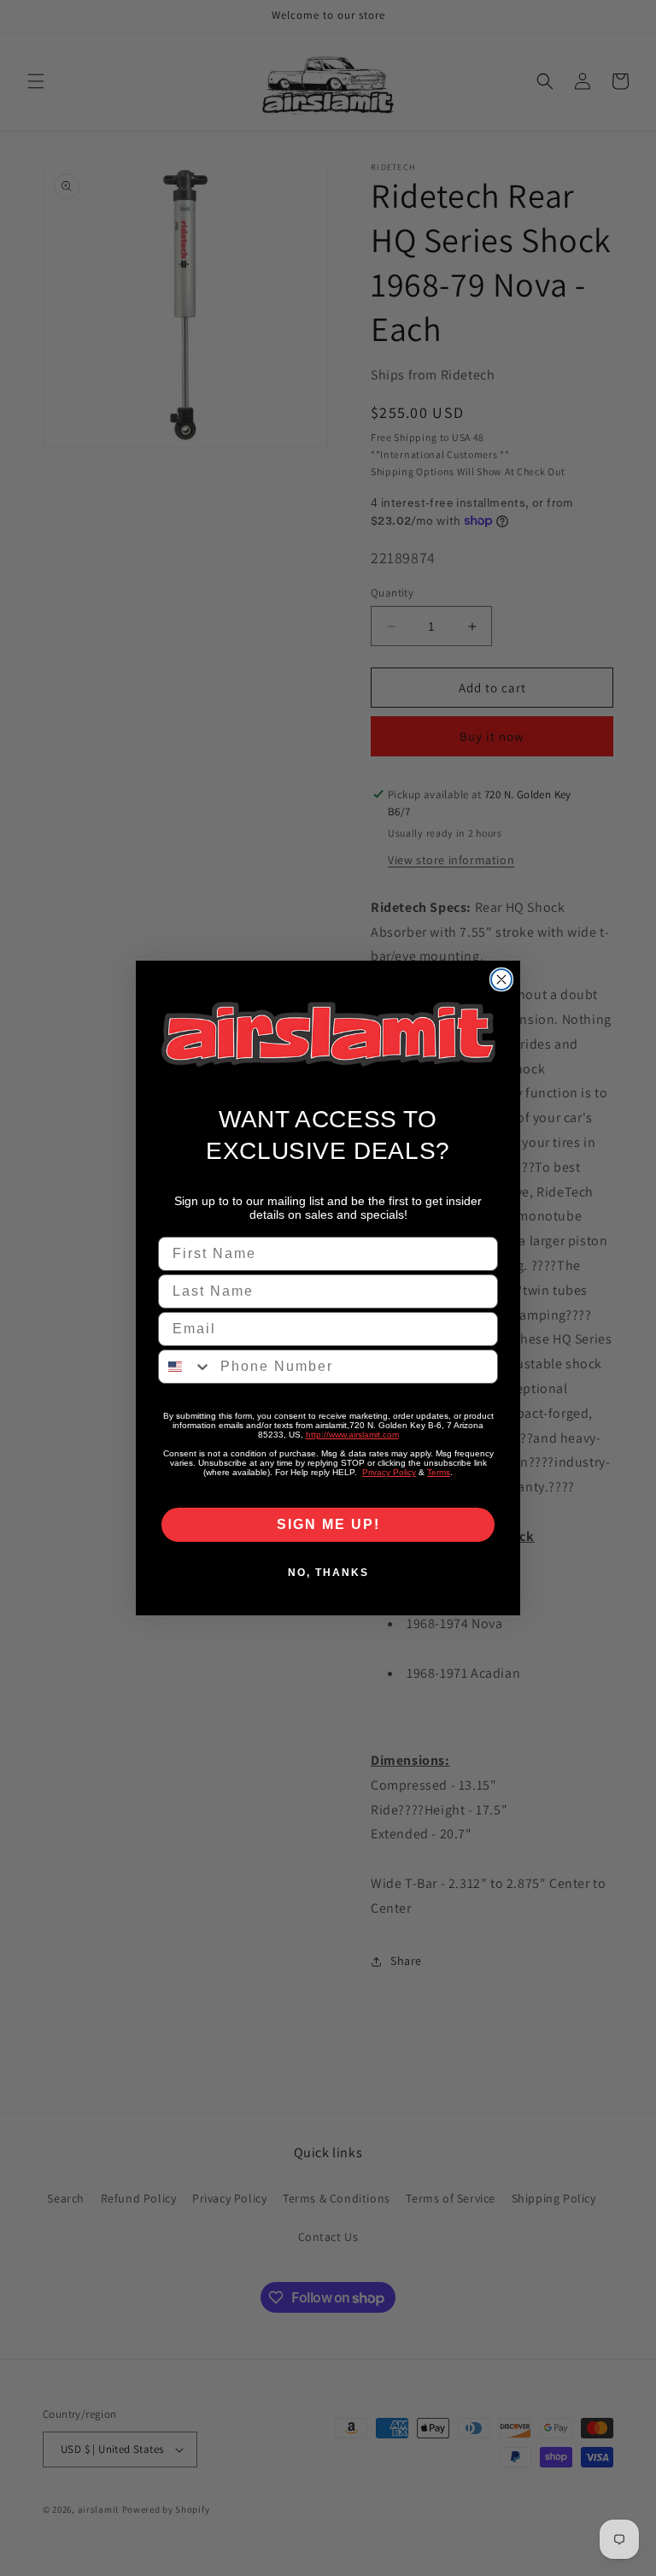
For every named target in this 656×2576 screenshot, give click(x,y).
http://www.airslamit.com (352, 1435)
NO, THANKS (328, 1573)
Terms (439, 1472)
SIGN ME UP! (328, 1524)
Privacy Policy (389, 1472)
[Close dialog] (501, 979)
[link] (328, 1035)
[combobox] (185, 1367)
